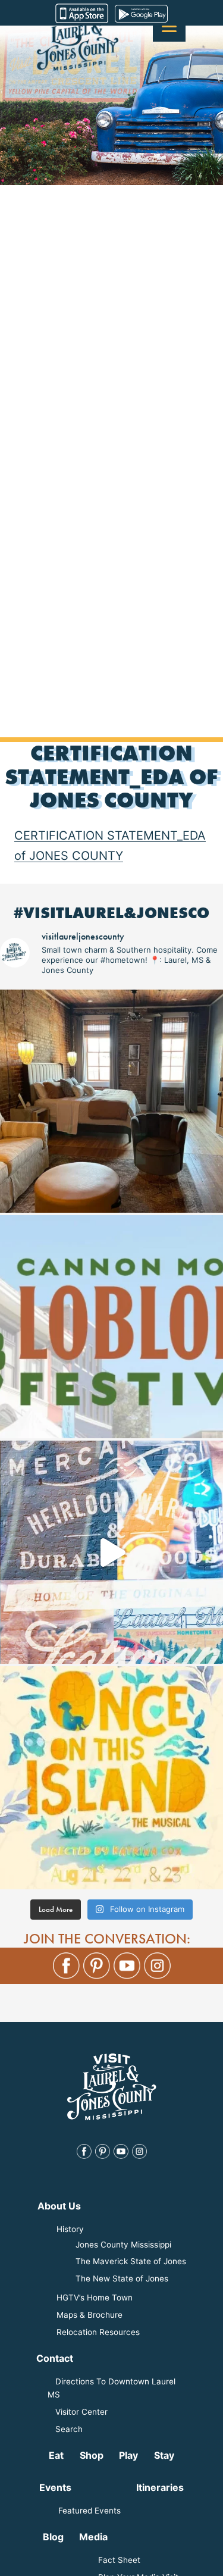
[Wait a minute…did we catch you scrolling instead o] (111, 1101)
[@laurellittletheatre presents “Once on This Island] (111, 1778)
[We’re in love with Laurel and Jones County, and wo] (111, 1552)
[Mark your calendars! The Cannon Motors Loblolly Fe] (111, 1327)
